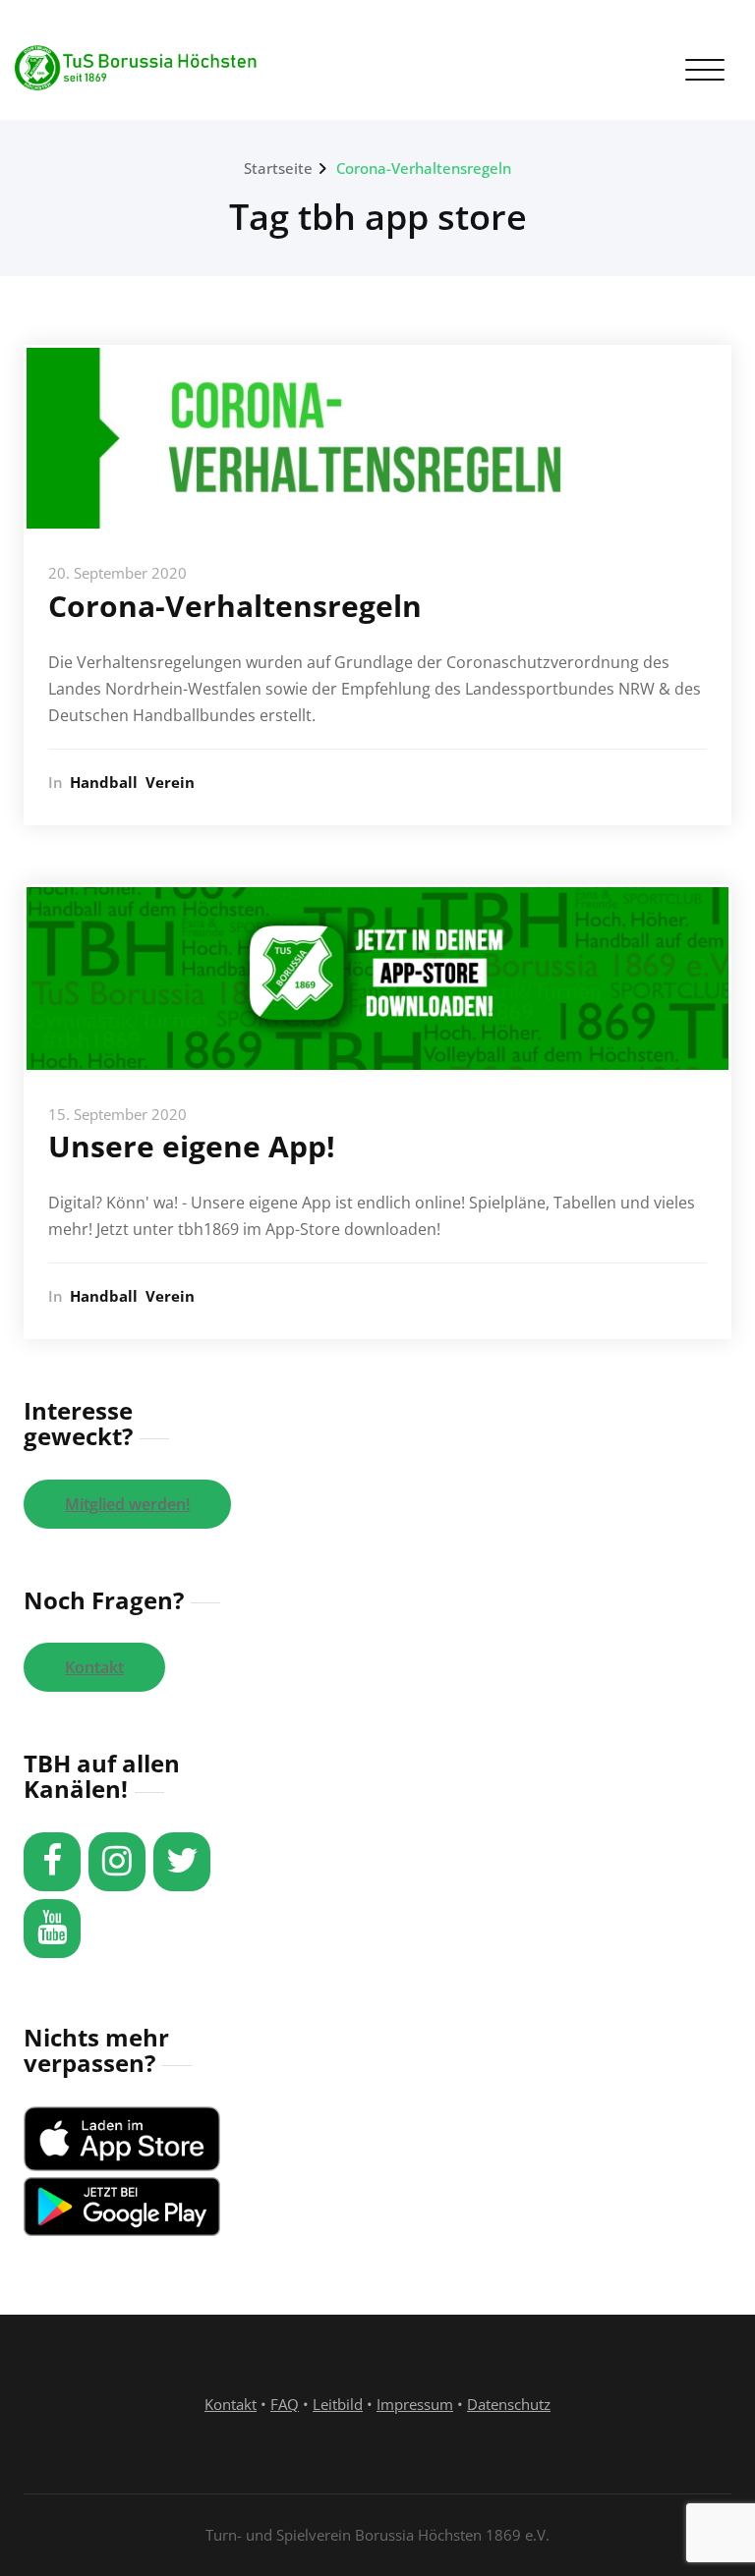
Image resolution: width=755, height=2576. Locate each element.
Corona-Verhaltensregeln (424, 168)
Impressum (415, 2404)
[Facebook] (52, 1862)
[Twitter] (182, 1862)
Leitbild (338, 2404)
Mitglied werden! (127, 1504)
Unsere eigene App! (192, 1146)
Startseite (278, 168)
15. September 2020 (117, 1114)
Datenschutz (509, 2404)
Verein (170, 782)
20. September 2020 (117, 573)
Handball (104, 782)
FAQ (285, 2404)
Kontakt (94, 1667)
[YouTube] (52, 1929)
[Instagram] (117, 1862)
